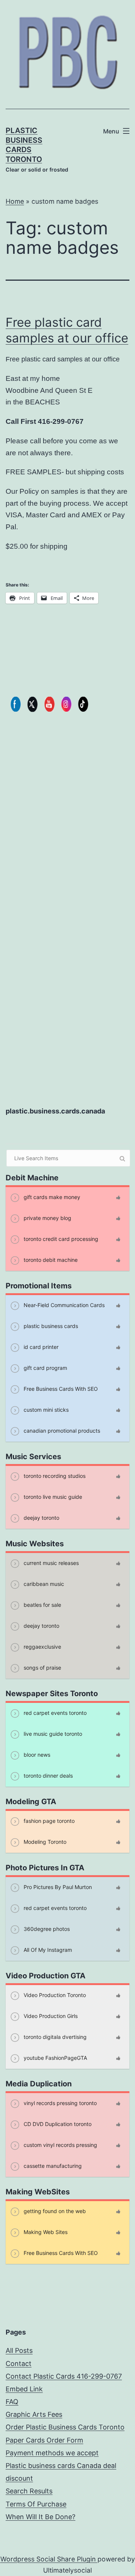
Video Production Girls (50, 2016)
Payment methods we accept (52, 2453)
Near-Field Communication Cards (63, 1305)
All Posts (19, 2350)
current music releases (50, 1563)
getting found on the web (54, 2211)
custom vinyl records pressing (60, 2145)
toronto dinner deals (47, 1776)
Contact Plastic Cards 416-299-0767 (64, 2376)
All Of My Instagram (47, 1950)
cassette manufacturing (52, 2166)
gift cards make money (51, 1197)
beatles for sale (42, 1605)
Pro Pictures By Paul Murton (57, 1887)
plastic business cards (50, 1326)
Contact (19, 2364)
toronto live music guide (52, 1497)
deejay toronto (41, 1518)
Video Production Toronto (54, 1995)
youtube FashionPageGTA (55, 2058)
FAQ (12, 2402)
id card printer (40, 1347)
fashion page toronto (48, 1821)
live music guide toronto (52, 1734)
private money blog (47, 1218)
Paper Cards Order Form (44, 2440)
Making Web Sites (45, 2232)
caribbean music (43, 1584)
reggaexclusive (42, 1647)
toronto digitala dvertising (54, 2037)
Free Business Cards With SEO (60, 1389)
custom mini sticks (45, 1410)
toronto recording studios (54, 1476)
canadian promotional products (61, 1431)
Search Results (29, 2491)
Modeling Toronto (44, 1842)
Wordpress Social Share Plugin (49, 2559)
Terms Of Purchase (36, 2504)
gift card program (45, 1368)
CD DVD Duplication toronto (57, 2124)
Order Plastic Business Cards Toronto (65, 2427)
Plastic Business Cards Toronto (24, 145)
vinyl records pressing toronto (59, 2103)
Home (15, 201)
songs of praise (42, 1668)
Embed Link (24, 2389)
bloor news (36, 1755)
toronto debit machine (50, 1260)
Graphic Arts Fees (34, 2414)
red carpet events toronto (54, 1713)
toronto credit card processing (60, 1239)
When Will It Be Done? (40, 2517)
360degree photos (46, 1929)
